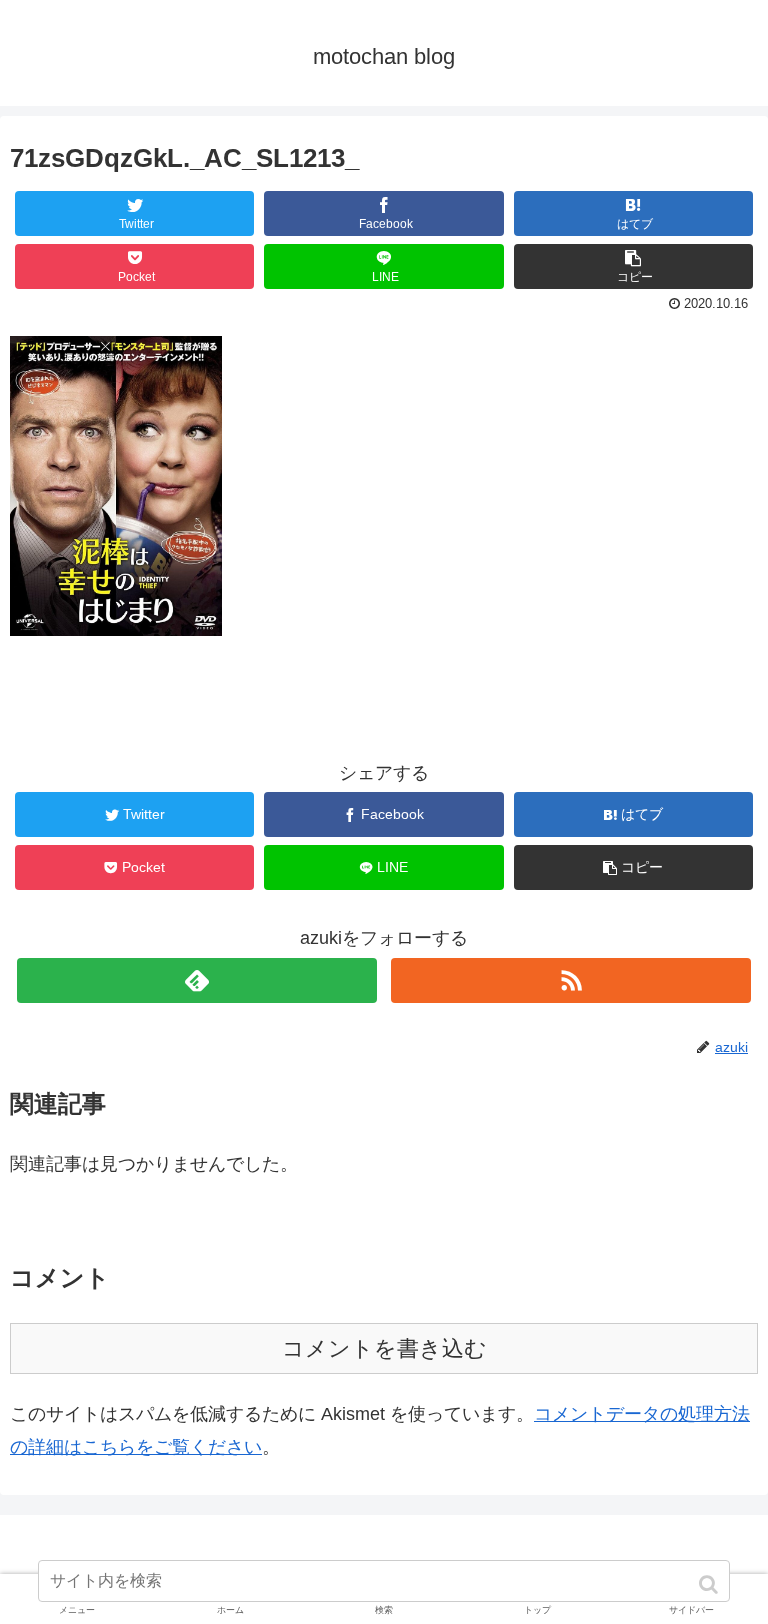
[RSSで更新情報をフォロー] (570, 980)
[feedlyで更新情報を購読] (196, 980)
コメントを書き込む (384, 1348)
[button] (710, 1584)
